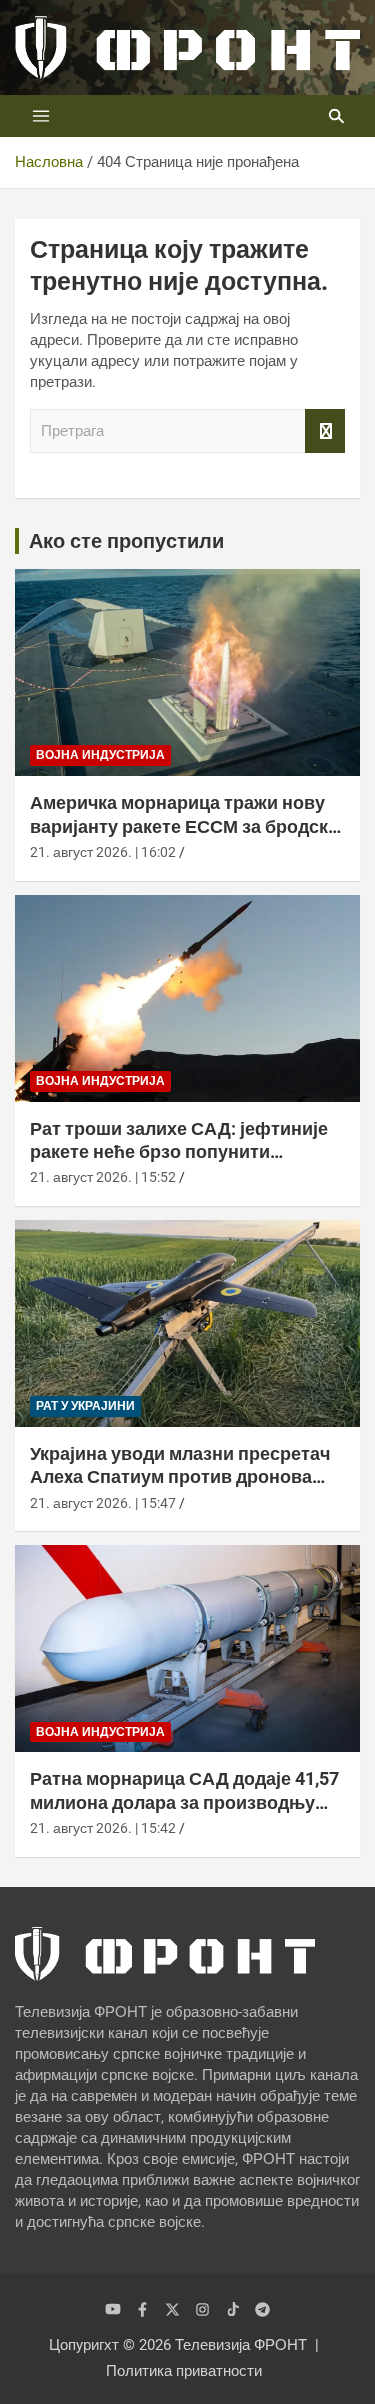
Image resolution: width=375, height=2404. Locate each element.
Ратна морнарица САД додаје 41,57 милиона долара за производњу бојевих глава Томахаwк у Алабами (185, 1802)
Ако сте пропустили (126, 541)
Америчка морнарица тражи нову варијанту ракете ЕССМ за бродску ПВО (184, 826)
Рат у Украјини (85, 1406)
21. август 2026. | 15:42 (103, 1828)
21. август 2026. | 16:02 (103, 852)
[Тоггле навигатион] (41, 116)
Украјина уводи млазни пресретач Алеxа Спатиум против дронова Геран (180, 1477)
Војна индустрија (100, 755)
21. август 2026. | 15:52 (103, 1177)
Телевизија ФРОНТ (241, 2345)
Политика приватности (184, 2371)
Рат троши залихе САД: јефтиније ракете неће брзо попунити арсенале (179, 1152)
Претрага (325, 431)
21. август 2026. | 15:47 (103, 1503)
